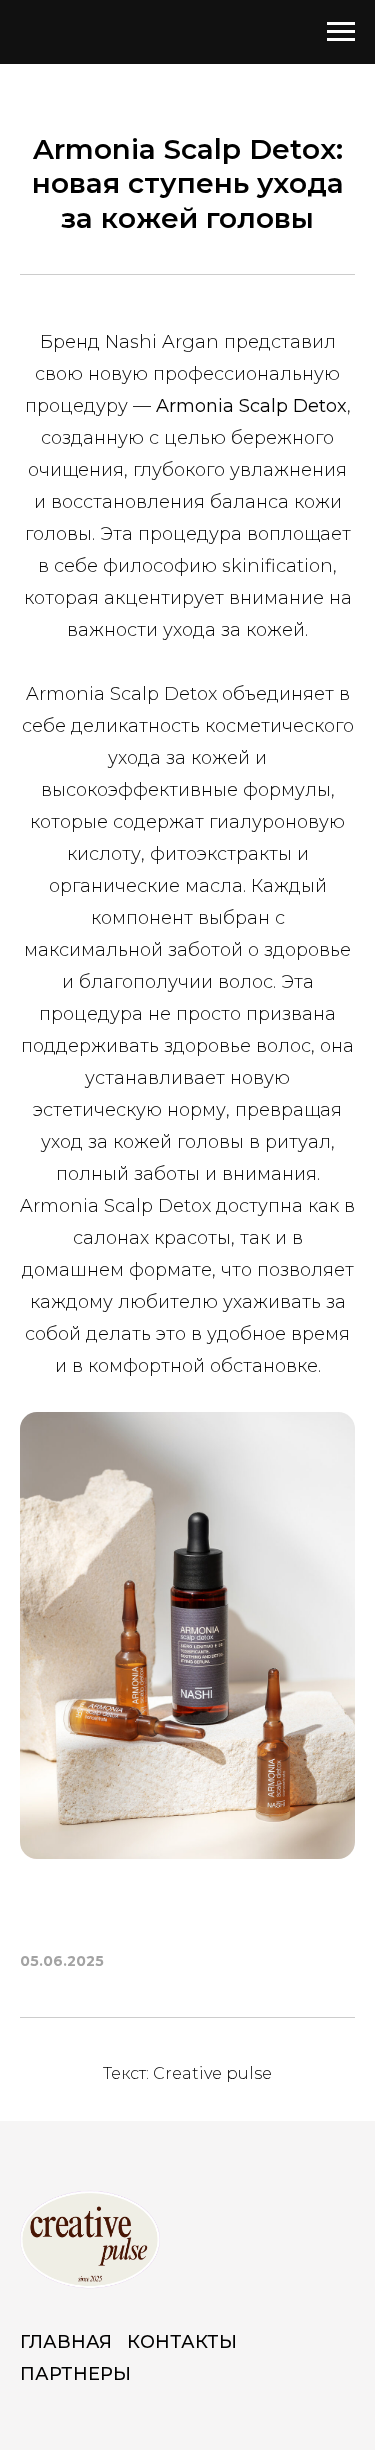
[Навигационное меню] (341, 32)
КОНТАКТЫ (182, 2342)
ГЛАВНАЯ (66, 2342)
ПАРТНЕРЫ (75, 2374)
